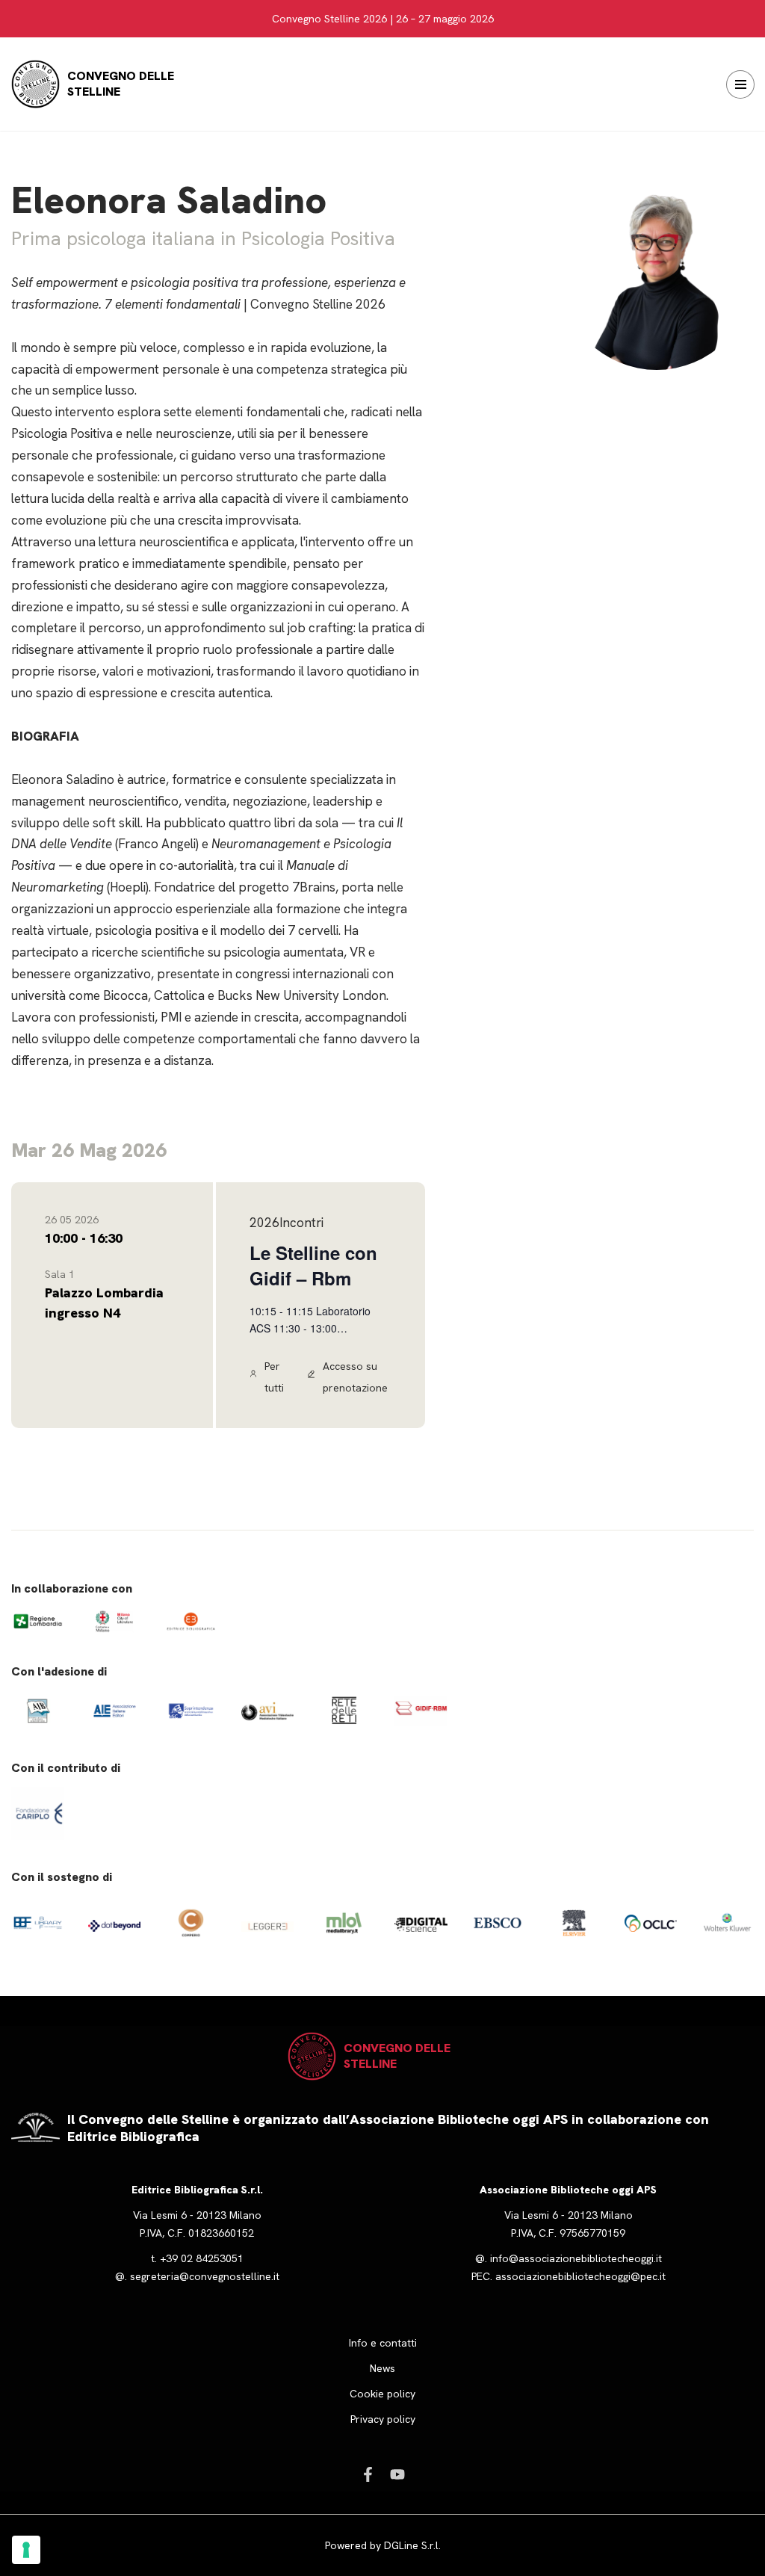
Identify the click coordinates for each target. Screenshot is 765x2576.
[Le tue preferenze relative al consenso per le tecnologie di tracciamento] (26, 2550)
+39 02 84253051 (202, 2258)
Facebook (368, 2474)
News (382, 2368)
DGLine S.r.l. (412, 2545)
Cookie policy (382, 2394)
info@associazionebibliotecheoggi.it (576, 2258)
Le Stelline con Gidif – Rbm (313, 1265)
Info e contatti (383, 2343)
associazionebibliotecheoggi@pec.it (580, 2276)
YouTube (397, 2474)
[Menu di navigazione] (740, 84)
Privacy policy (383, 2419)
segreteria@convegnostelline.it (205, 2276)
